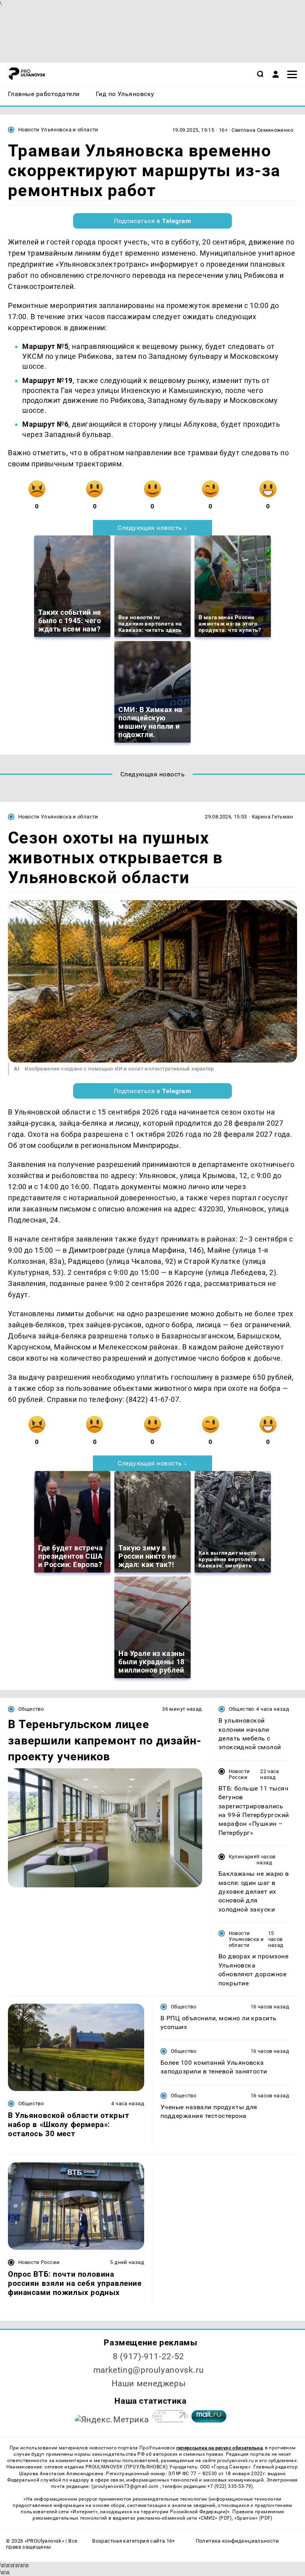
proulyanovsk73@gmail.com (127, 2486)
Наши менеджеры (149, 2383)
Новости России (239, 1774)
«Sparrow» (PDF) (253, 2518)
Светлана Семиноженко (262, 130)
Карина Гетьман (272, 817)
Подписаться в (153, 221)
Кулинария (243, 1857)
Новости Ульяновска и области (58, 130)
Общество (31, 1709)
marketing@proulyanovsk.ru (149, 2370)
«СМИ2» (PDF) (215, 2518)
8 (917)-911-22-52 (149, 2357)
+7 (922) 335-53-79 (229, 2486)
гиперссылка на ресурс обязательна (219, 2448)
